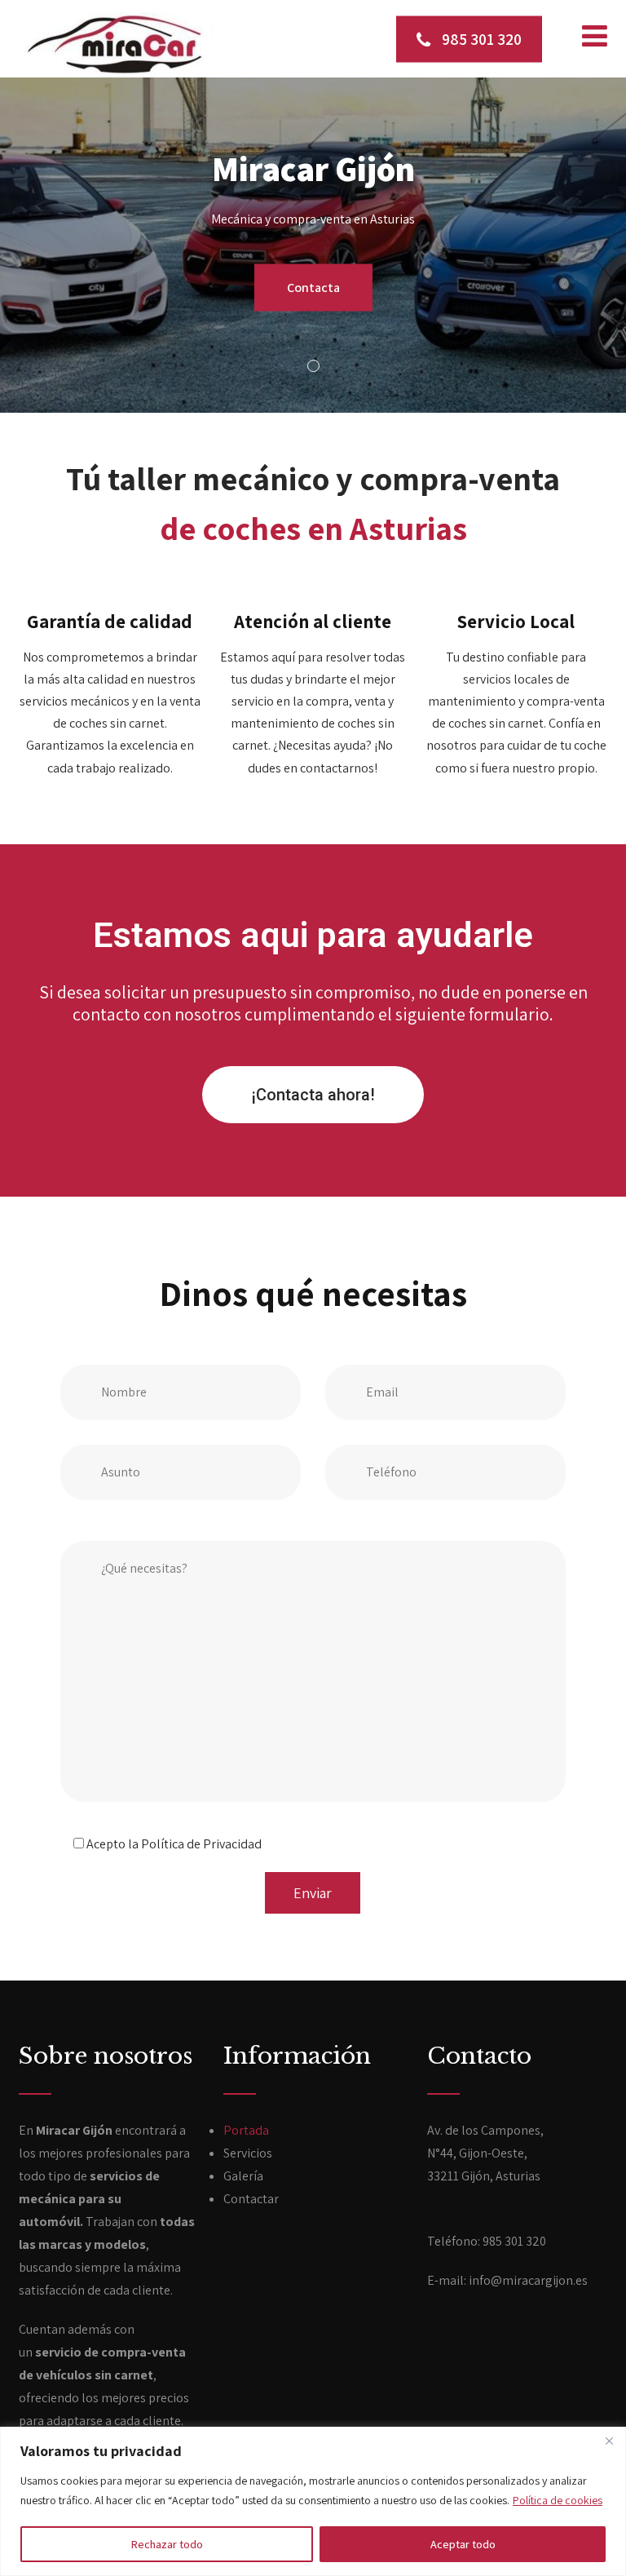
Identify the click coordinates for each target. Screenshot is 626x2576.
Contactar (251, 2199)
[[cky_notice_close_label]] (609, 2441)
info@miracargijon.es (528, 2280)
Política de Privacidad (201, 1844)
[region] (313, 2501)
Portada (246, 2130)
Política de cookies (558, 2500)
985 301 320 (480, 38)
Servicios (248, 2153)
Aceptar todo (463, 2544)
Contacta (313, 287)
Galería (243, 2176)
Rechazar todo (167, 2544)
